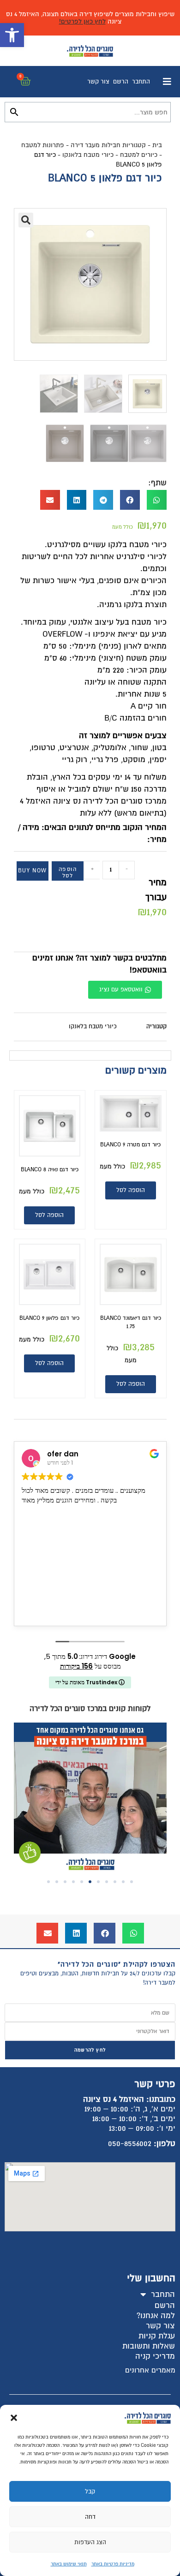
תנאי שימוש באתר (69, 2564)
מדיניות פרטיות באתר (113, 2564)
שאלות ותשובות (149, 2346)
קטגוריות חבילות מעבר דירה (108, 145)
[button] (12, 35)
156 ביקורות (76, 1666)
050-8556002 (130, 2144)
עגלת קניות (157, 2336)
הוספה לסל (68, 873)
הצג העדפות (90, 2542)
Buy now (33, 871)
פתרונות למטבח (43, 145)
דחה (90, 2517)
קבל (90, 2492)
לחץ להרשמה (90, 2050)
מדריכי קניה (155, 2356)
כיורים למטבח (139, 155)
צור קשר (98, 82)
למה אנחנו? (156, 2316)
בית (157, 145)
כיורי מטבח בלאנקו (88, 155)
